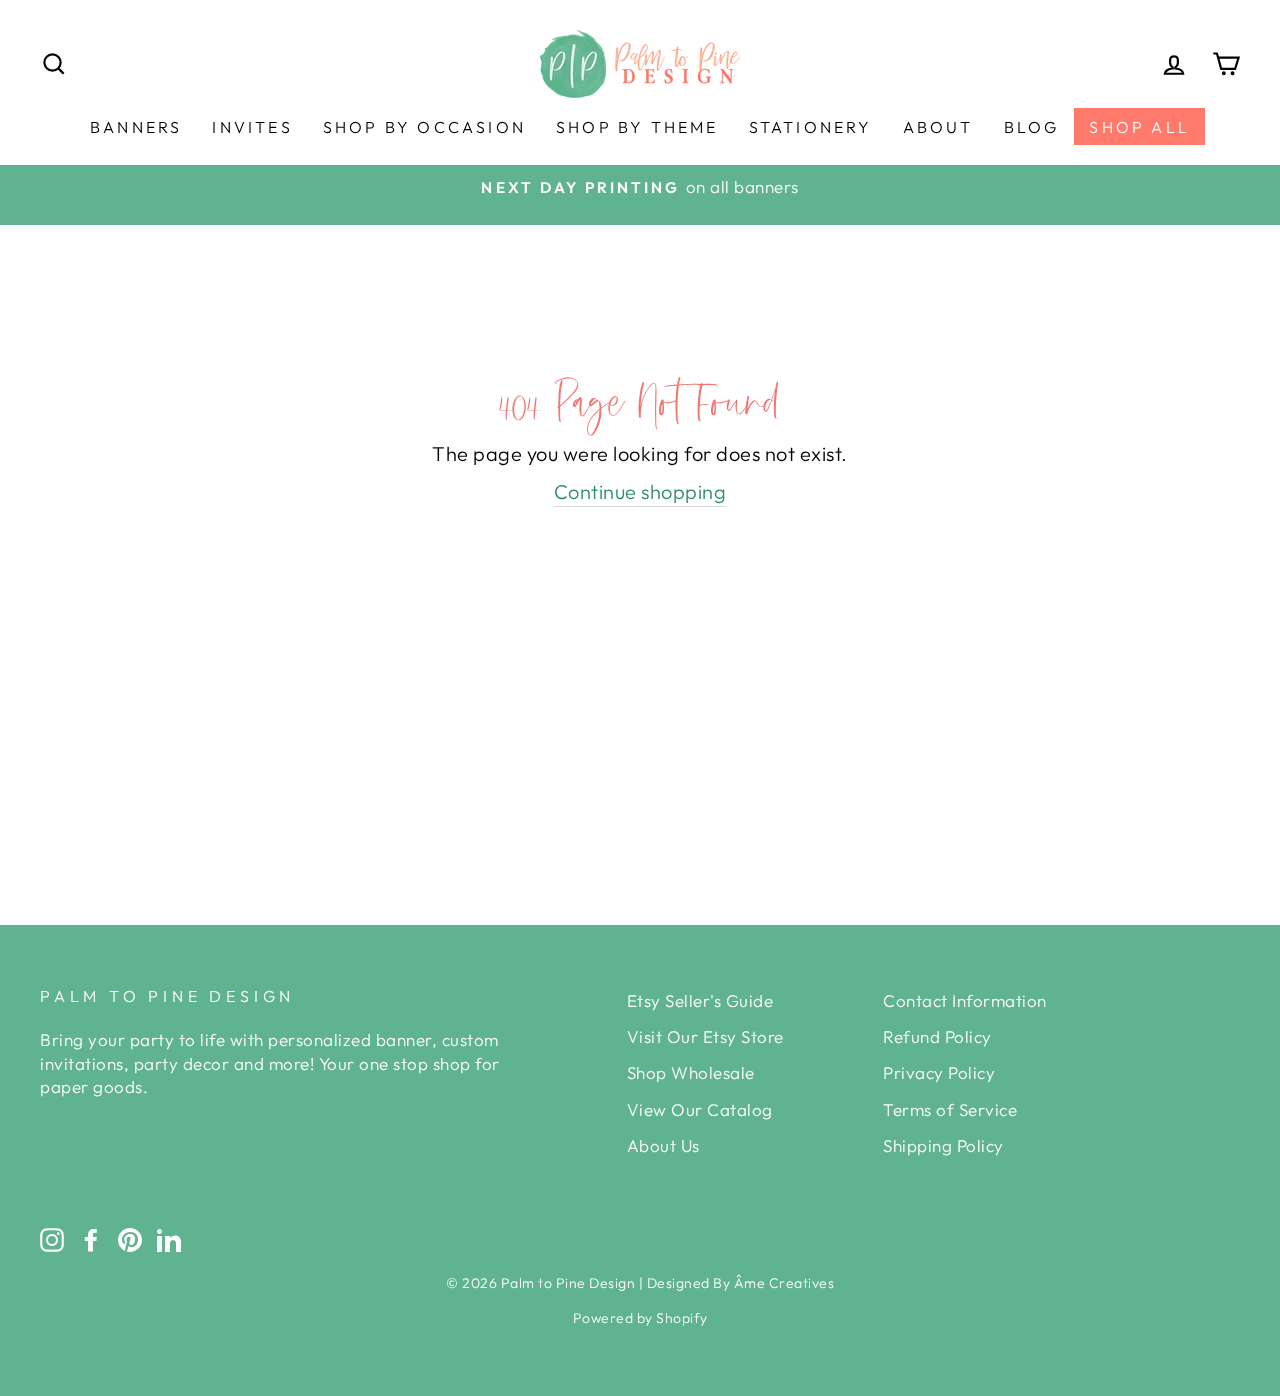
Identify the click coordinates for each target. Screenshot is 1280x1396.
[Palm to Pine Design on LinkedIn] (169, 1239)
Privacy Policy (939, 1072)
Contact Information (965, 1000)
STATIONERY (811, 127)
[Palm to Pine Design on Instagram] (52, 1239)
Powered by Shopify (640, 1318)
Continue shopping (640, 491)
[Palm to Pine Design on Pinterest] (130, 1239)
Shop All (1139, 127)
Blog (1032, 127)
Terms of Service (950, 1109)
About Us (663, 1145)
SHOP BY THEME (637, 127)
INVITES (252, 127)
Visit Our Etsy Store (705, 1036)
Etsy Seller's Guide (700, 1000)
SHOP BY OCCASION (424, 127)
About (938, 127)
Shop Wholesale (691, 1072)
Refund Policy (937, 1036)
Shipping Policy (943, 1145)
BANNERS (136, 127)
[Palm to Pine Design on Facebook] (91, 1239)
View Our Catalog (700, 1109)
